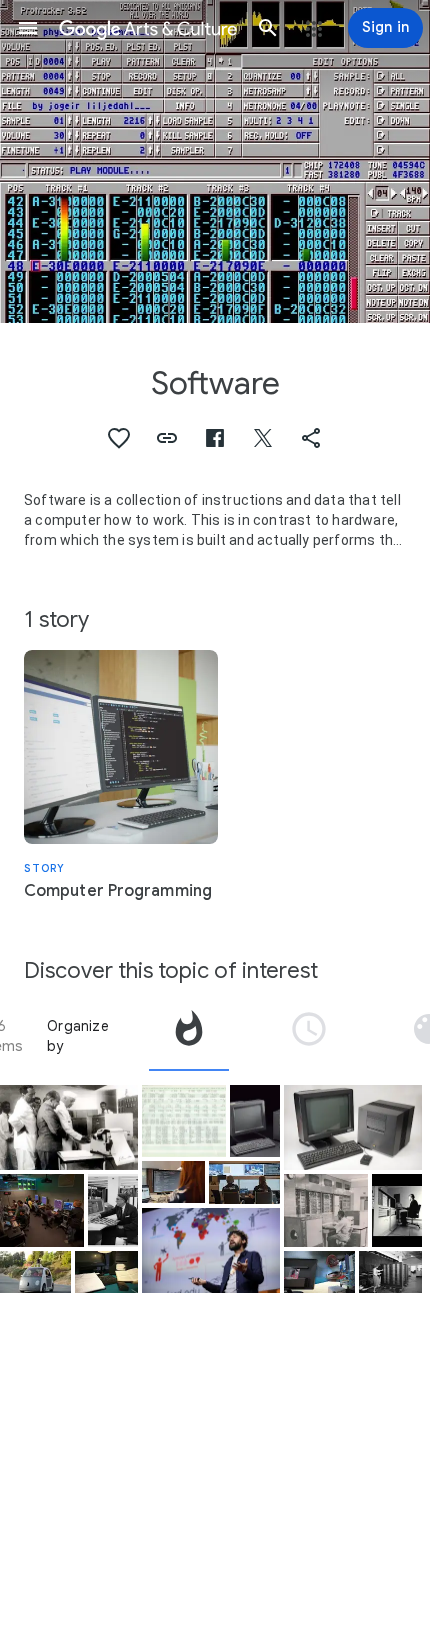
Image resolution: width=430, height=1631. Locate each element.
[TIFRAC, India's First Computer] (326, 1210)
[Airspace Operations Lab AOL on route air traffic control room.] (42, 1210)
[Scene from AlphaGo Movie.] (244, 1182)
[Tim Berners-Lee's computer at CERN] (106, 1272)
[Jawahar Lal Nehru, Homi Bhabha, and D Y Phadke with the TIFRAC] (69, 1128)
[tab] (189, 1036)
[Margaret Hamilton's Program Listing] (184, 1121)
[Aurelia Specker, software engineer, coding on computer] (173, 1182)
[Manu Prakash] (211, 1251)
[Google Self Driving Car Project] (35, 1272)
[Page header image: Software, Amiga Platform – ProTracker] (215, 161)
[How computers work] (319, 1272)
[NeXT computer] (353, 1128)
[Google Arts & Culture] (148, 28)
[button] (28, 28)
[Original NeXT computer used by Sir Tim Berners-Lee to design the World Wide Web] (255, 1121)
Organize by (78, 1036)
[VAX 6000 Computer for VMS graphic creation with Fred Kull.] (397, 1210)
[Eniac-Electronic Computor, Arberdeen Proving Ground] (390, 1272)
